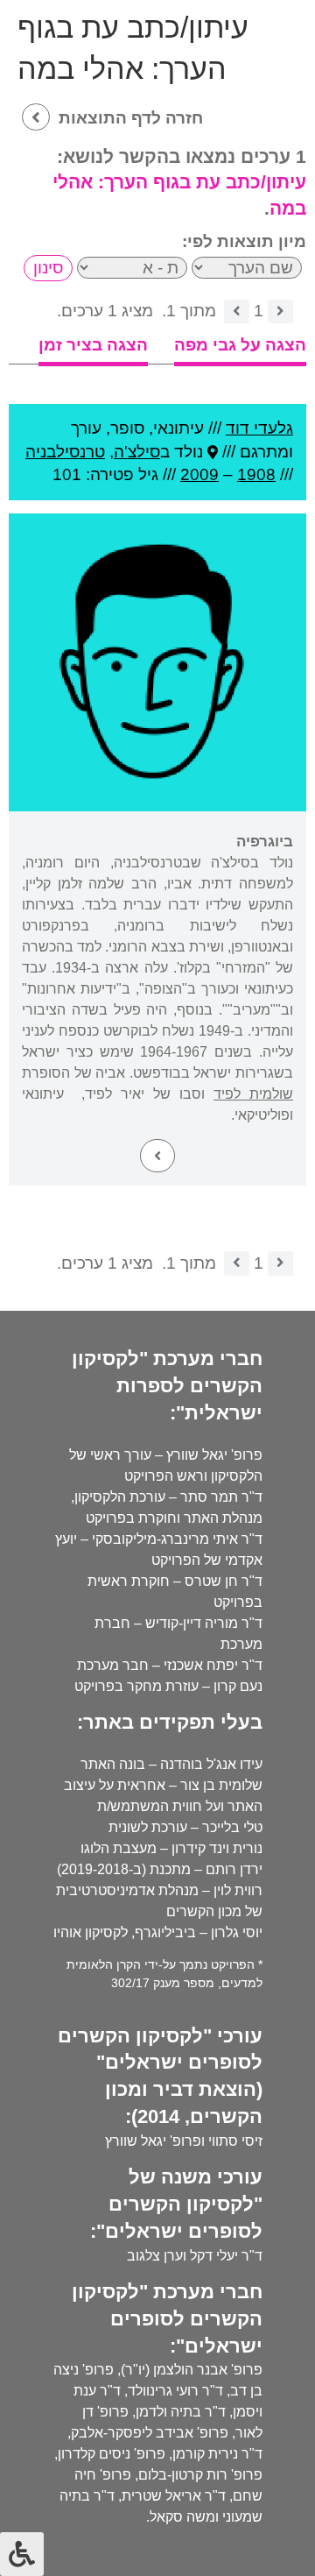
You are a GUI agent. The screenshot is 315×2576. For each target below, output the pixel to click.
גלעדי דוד (259, 428)
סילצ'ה (137, 452)
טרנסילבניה (65, 452)
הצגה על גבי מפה (240, 345)
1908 (256, 474)
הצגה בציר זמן (93, 345)
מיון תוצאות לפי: (244, 241)
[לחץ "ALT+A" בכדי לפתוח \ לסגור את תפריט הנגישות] (22, 2554)
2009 (199, 474)
